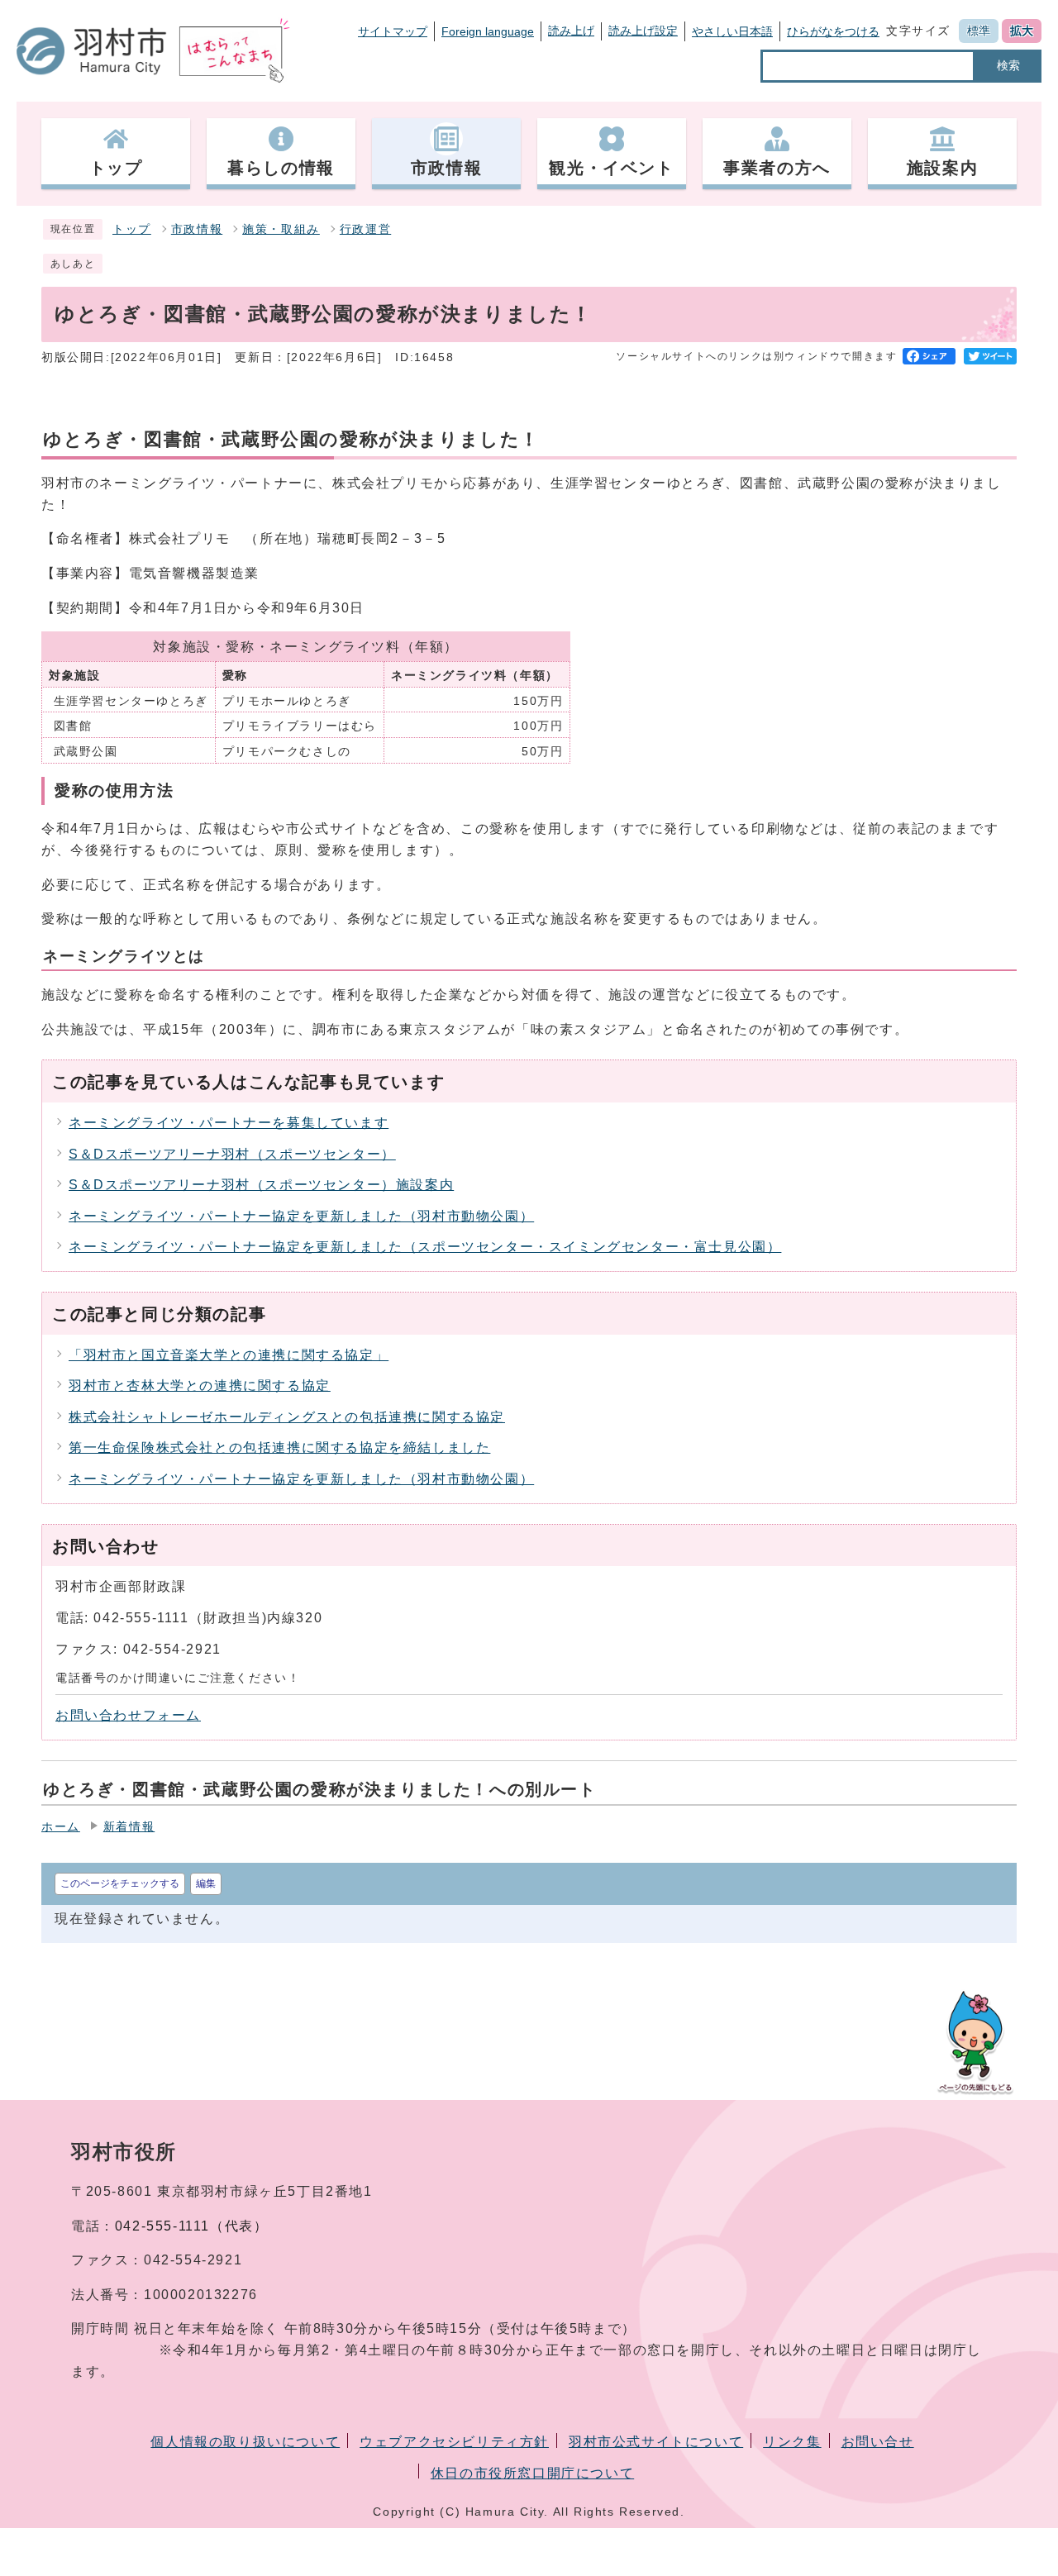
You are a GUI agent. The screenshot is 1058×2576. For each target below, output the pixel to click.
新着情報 (129, 1827)
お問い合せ (878, 2442)
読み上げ (571, 31)
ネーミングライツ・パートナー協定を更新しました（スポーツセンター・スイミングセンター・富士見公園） (425, 1247)
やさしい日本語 (732, 31)
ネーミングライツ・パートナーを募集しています (229, 1123)
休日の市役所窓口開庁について (532, 2473)
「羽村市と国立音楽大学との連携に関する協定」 (229, 1355)
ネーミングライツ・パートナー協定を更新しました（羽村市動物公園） (301, 1216)
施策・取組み (281, 229)
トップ (132, 229)
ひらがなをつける (833, 31)
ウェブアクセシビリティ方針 (454, 2442)
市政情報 (197, 229)
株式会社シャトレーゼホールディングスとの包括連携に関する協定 (287, 1417)
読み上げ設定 (643, 31)
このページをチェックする (120, 1883)
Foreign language (488, 31)
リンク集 (792, 2442)
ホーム (61, 1827)
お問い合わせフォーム (128, 1715)
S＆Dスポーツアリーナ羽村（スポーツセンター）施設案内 (261, 1185)
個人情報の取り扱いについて (245, 2442)
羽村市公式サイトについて (656, 2442)
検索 (1008, 65)
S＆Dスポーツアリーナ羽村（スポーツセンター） (232, 1154)
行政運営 (365, 229)
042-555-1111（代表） (192, 2226)
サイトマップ (393, 31)
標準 (979, 31)
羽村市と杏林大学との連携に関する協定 (200, 1386)
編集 (206, 1883)
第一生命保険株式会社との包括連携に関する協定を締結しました (279, 1448)
